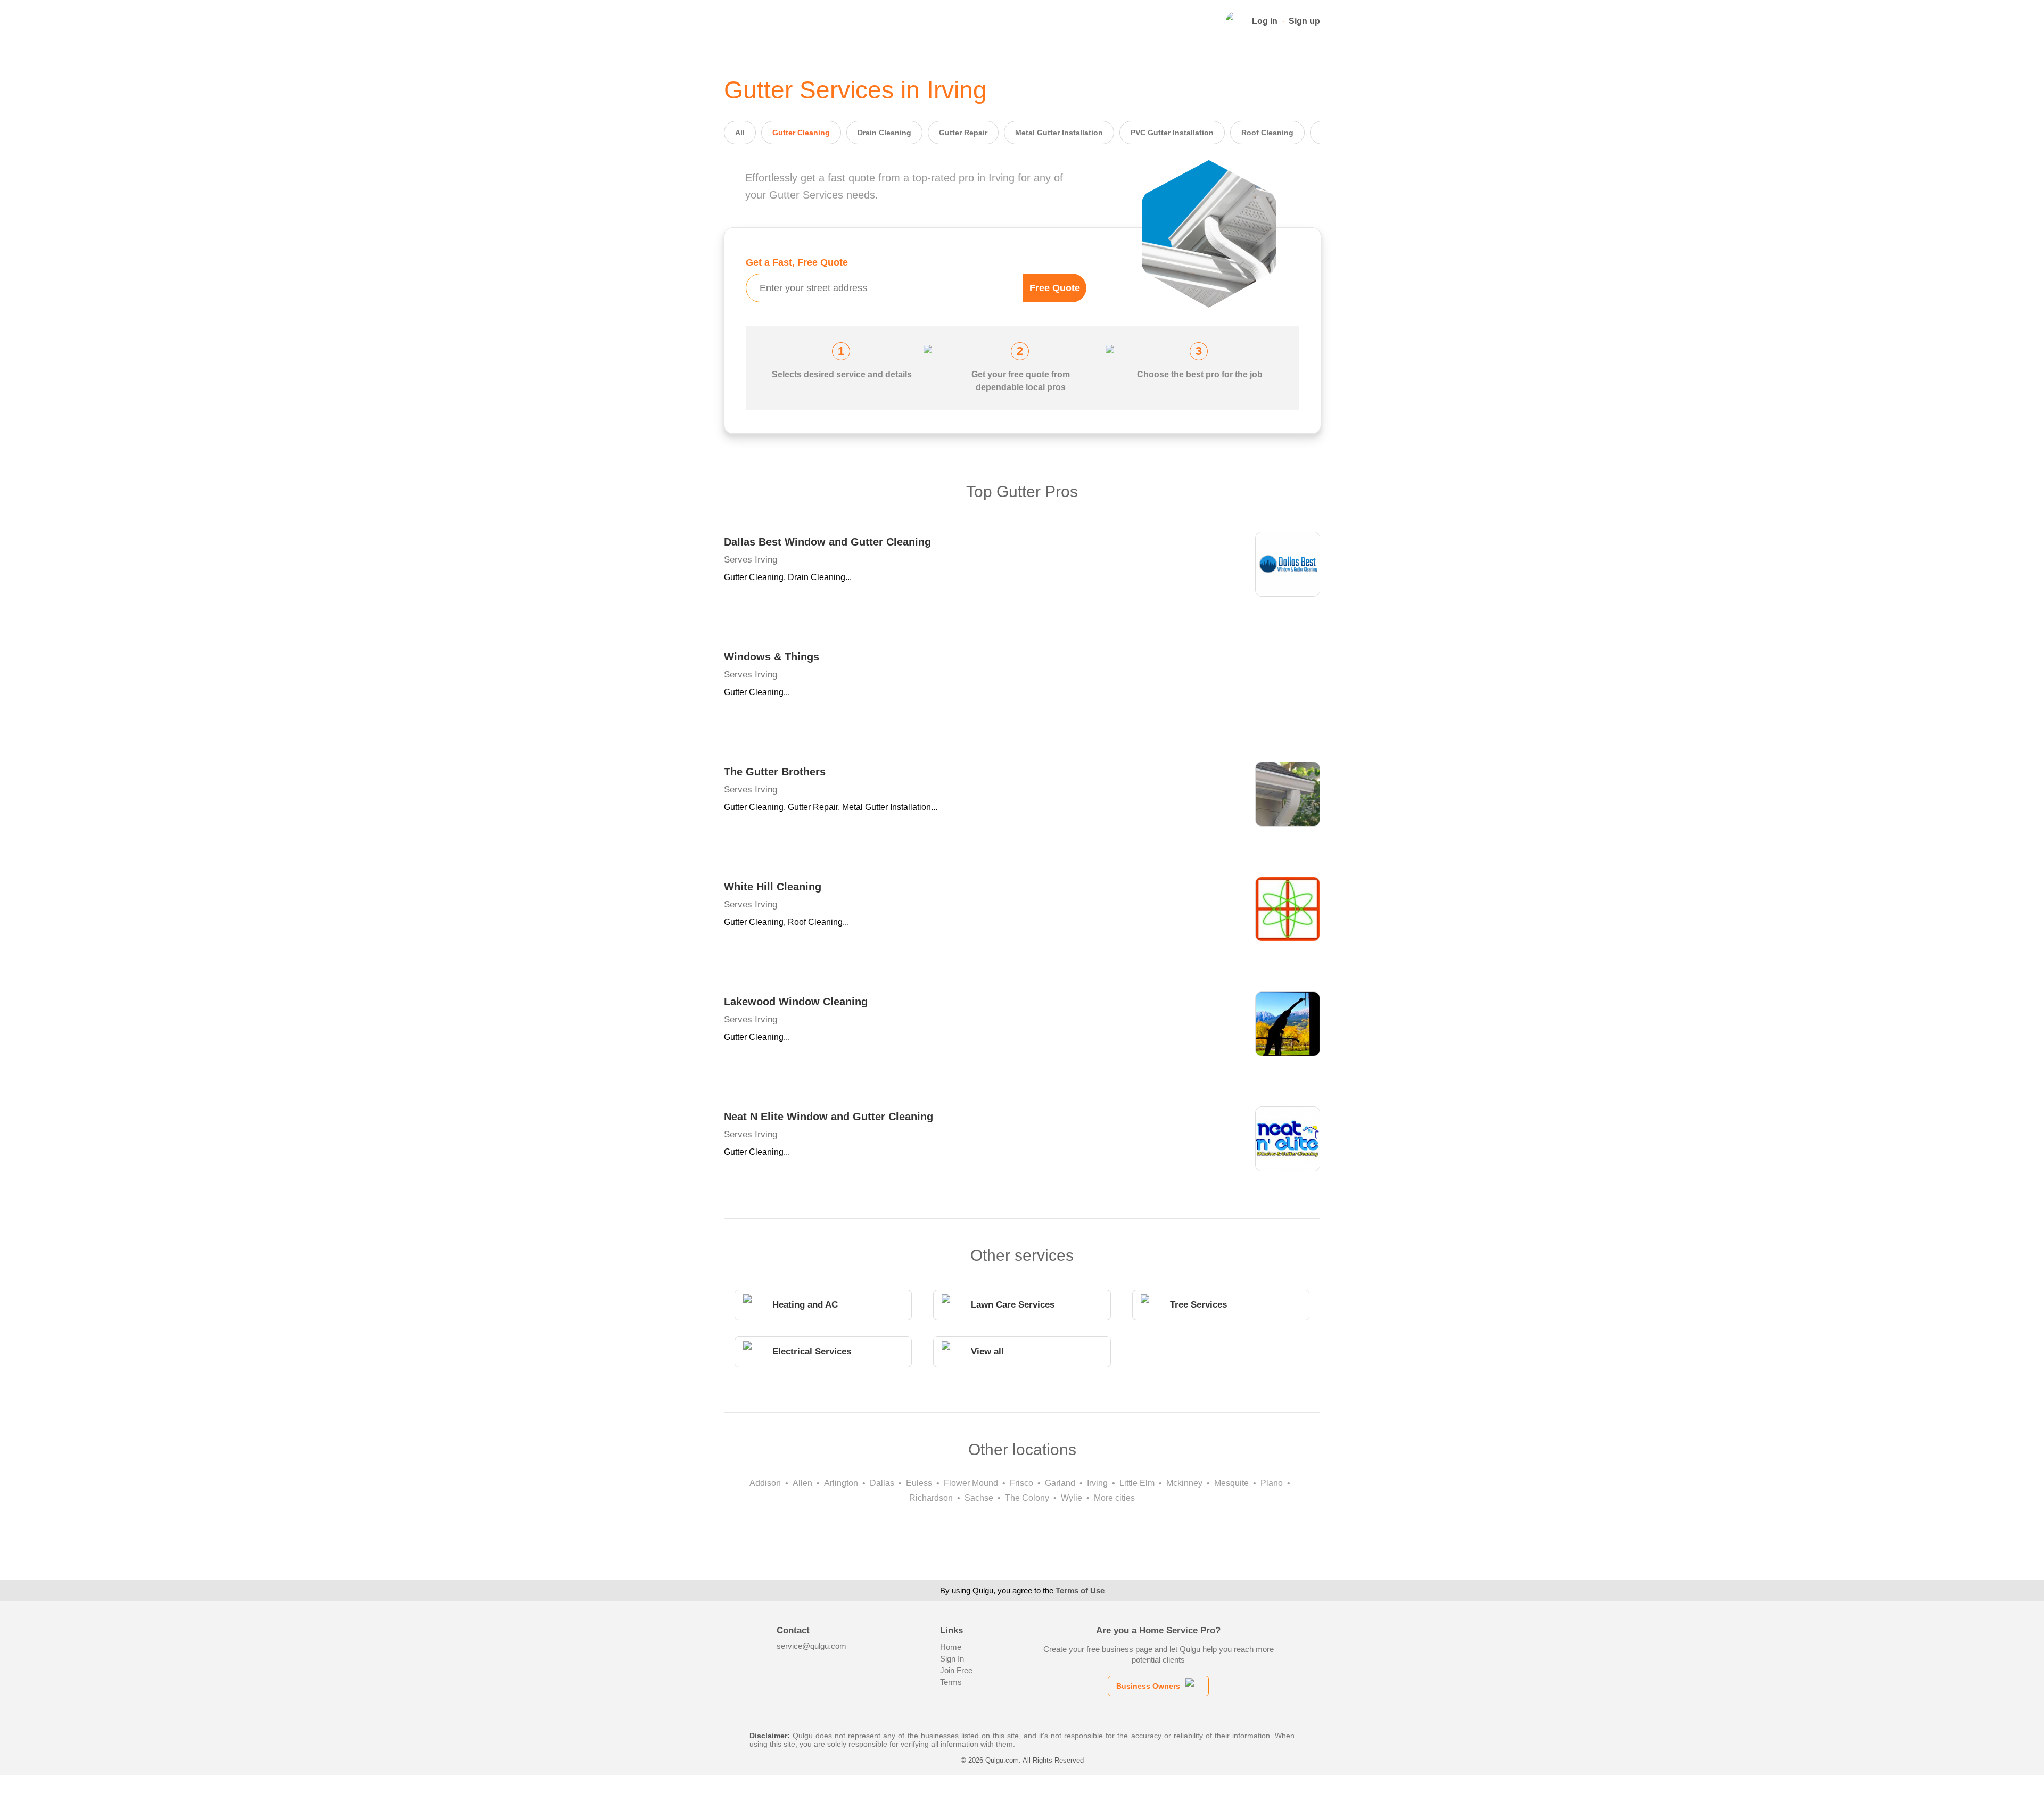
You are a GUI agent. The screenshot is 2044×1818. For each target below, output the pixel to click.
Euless (919, 1483)
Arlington (841, 1483)
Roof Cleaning (1267, 133)
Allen (802, 1483)
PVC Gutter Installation (1172, 133)
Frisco (1021, 1483)
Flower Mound (971, 1483)
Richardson (931, 1498)
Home (951, 1647)
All (740, 133)
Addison (765, 1483)
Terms (951, 1682)
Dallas (882, 1483)
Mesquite (1231, 1483)
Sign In (952, 1659)
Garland (1060, 1483)
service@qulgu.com (811, 1646)
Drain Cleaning (884, 133)
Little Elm (1137, 1483)
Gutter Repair (963, 133)
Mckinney (1184, 1483)
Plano (1272, 1483)
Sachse (979, 1498)
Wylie (1072, 1498)
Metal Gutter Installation (1059, 133)
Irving (1097, 1483)
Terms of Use (1080, 1590)
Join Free (956, 1670)
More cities (1114, 1498)
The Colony (1027, 1498)
